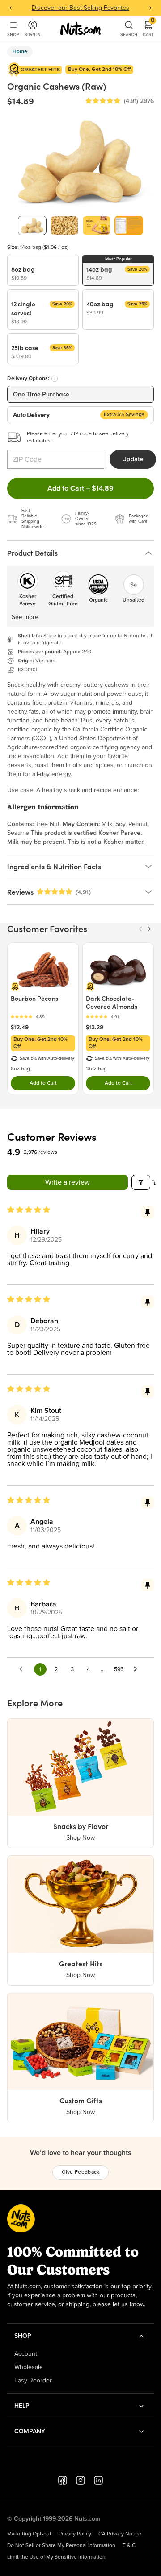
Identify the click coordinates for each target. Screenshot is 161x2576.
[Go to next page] (138, 1669)
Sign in (33, 35)
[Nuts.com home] (80, 29)
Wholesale (29, 2367)
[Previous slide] (11, 8)
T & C (129, 2546)
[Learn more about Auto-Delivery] (55, 379)
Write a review (68, 1182)
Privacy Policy (75, 2534)
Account (26, 2354)
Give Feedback (81, 2172)
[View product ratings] (43, 1017)
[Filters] (141, 1182)
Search (129, 35)
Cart (148, 29)
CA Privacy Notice (120, 2534)
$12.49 (20, 1027)
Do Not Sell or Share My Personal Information (61, 2546)
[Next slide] (150, 8)
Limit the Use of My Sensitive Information (56, 2557)
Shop (13, 35)
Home (20, 52)
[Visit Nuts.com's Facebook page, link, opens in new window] (63, 2480)
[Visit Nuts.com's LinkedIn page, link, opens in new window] (98, 2480)
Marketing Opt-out (29, 2534)
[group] (32, 225)
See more (25, 617)
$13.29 (95, 1027)
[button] (103, 101)
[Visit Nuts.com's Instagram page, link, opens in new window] (80, 2480)
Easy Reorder (33, 2381)
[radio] (43, 270)
